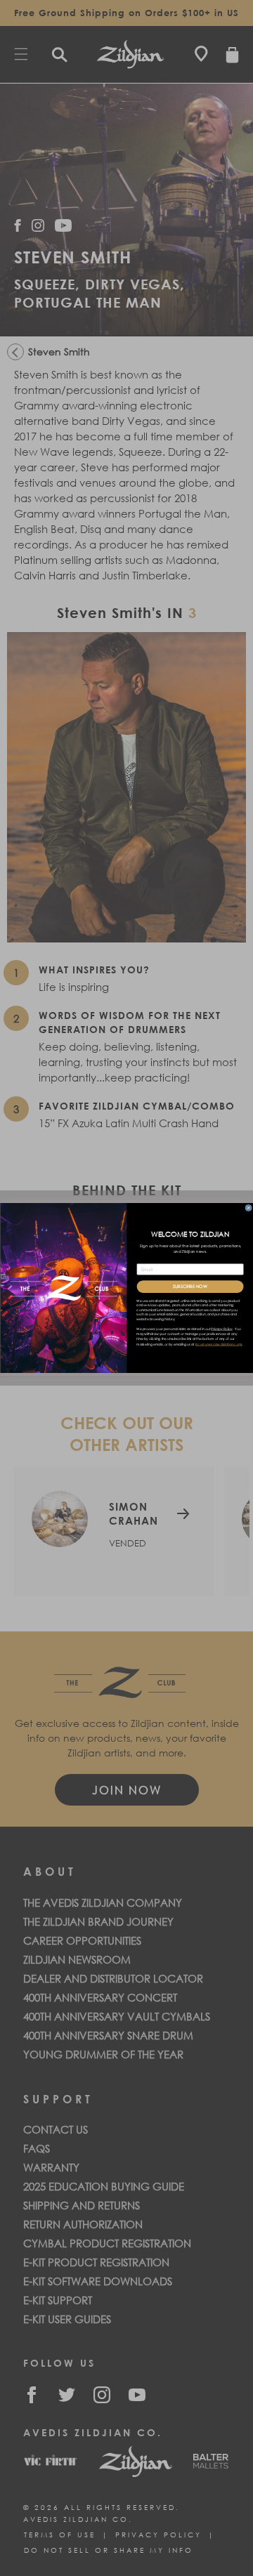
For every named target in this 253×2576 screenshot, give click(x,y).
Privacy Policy (221, 1329)
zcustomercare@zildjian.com (218, 1345)
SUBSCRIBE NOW (190, 1287)
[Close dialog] (248, 1208)
